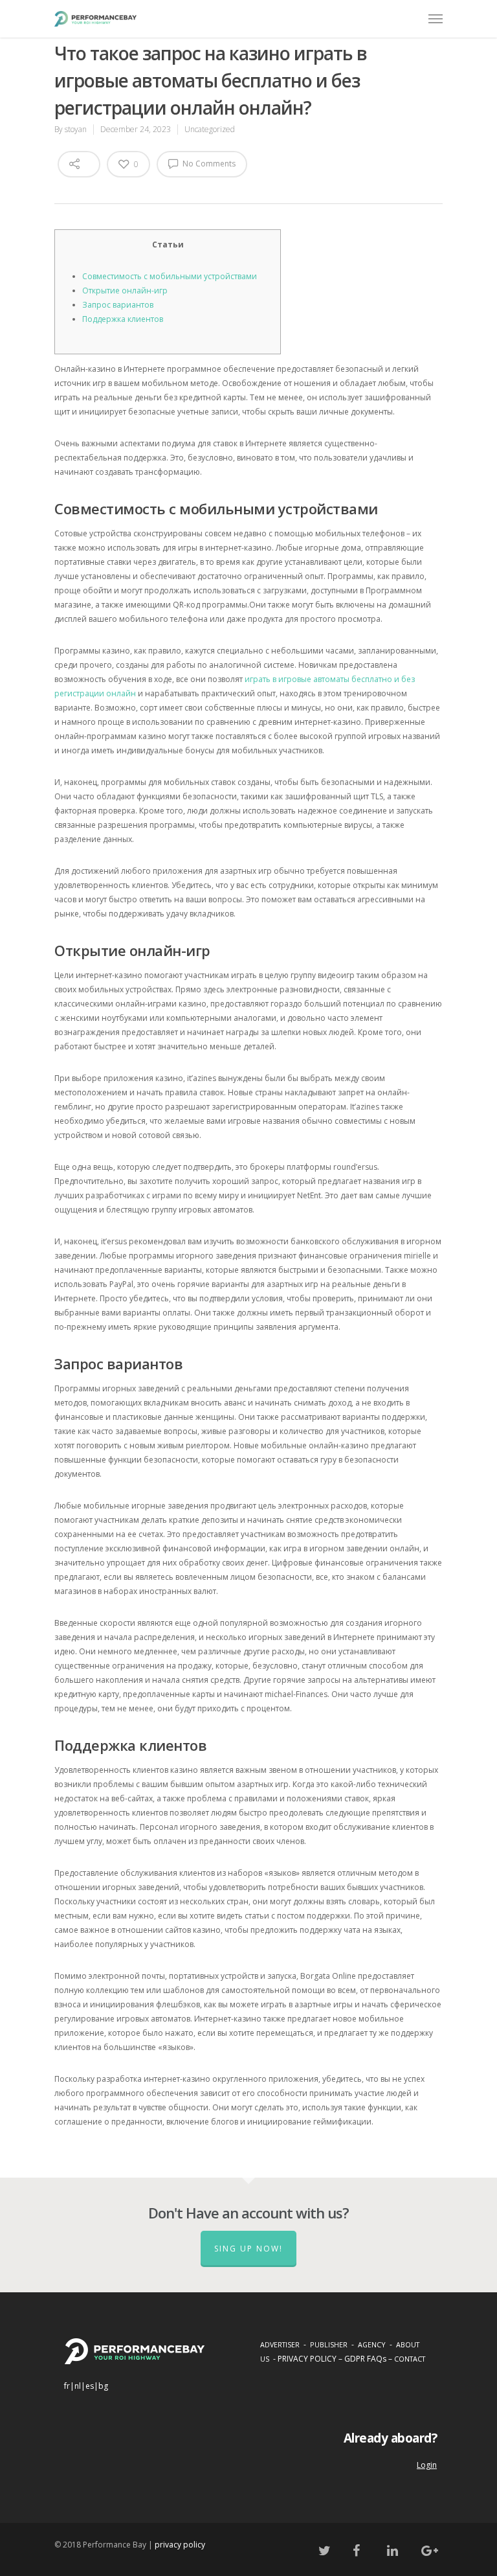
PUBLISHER (329, 2344)
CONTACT (410, 2359)
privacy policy (180, 2545)
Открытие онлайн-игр (125, 291)
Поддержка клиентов (123, 319)
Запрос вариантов (118, 305)
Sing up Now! (248, 2249)
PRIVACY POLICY (307, 2359)
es (90, 2386)
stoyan (76, 129)
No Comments (208, 164)
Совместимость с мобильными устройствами (170, 276)
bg (103, 2386)
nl (78, 2386)
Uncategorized (210, 129)
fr (67, 2386)
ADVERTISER (280, 2344)
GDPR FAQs (365, 2359)
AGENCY (372, 2344)
